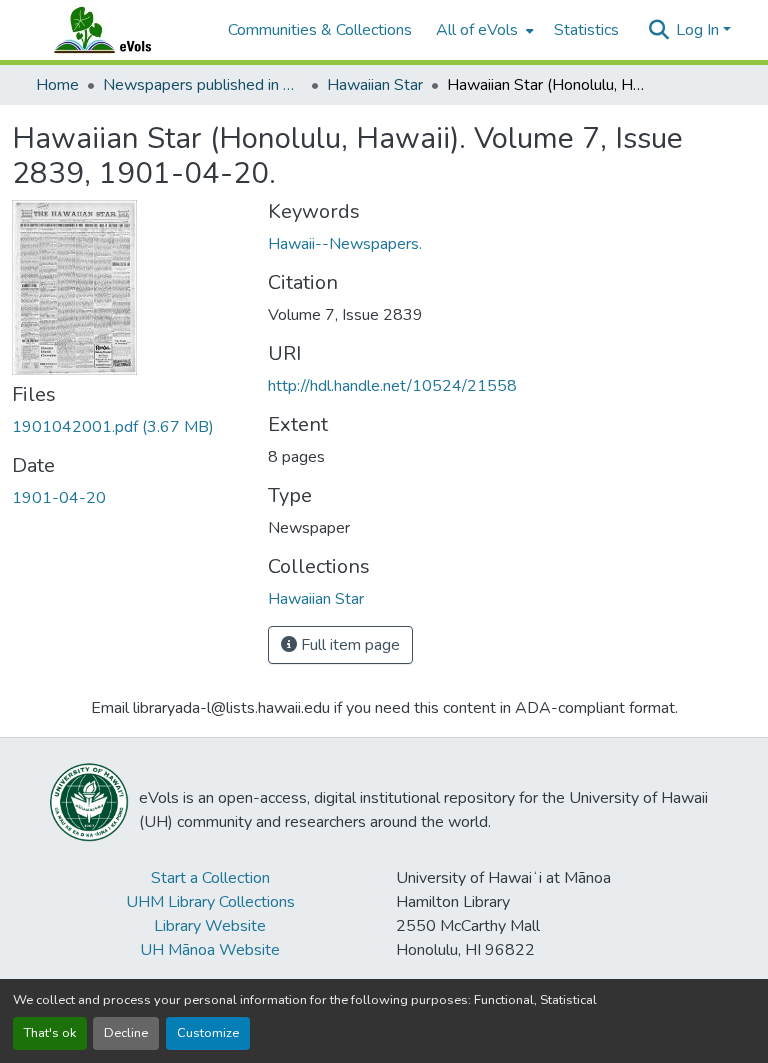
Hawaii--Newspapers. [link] (345, 244)
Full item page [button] (348, 645)
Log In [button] (699, 30)
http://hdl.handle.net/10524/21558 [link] (392, 386)
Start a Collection (210, 878)
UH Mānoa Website (210, 950)
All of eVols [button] (477, 30)
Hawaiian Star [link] (375, 85)
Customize (208, 1033)
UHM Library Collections (210, 902)
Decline (126, 1033)
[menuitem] (483, 30)
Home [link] (57, 85)
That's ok (50, 1033)
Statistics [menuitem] (586, 30)
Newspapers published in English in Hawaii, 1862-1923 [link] (203, 85)
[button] (122, 30)
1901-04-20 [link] (59, 498)
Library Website (210, 926)
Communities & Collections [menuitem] (320, 30)
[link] (128, 427)
